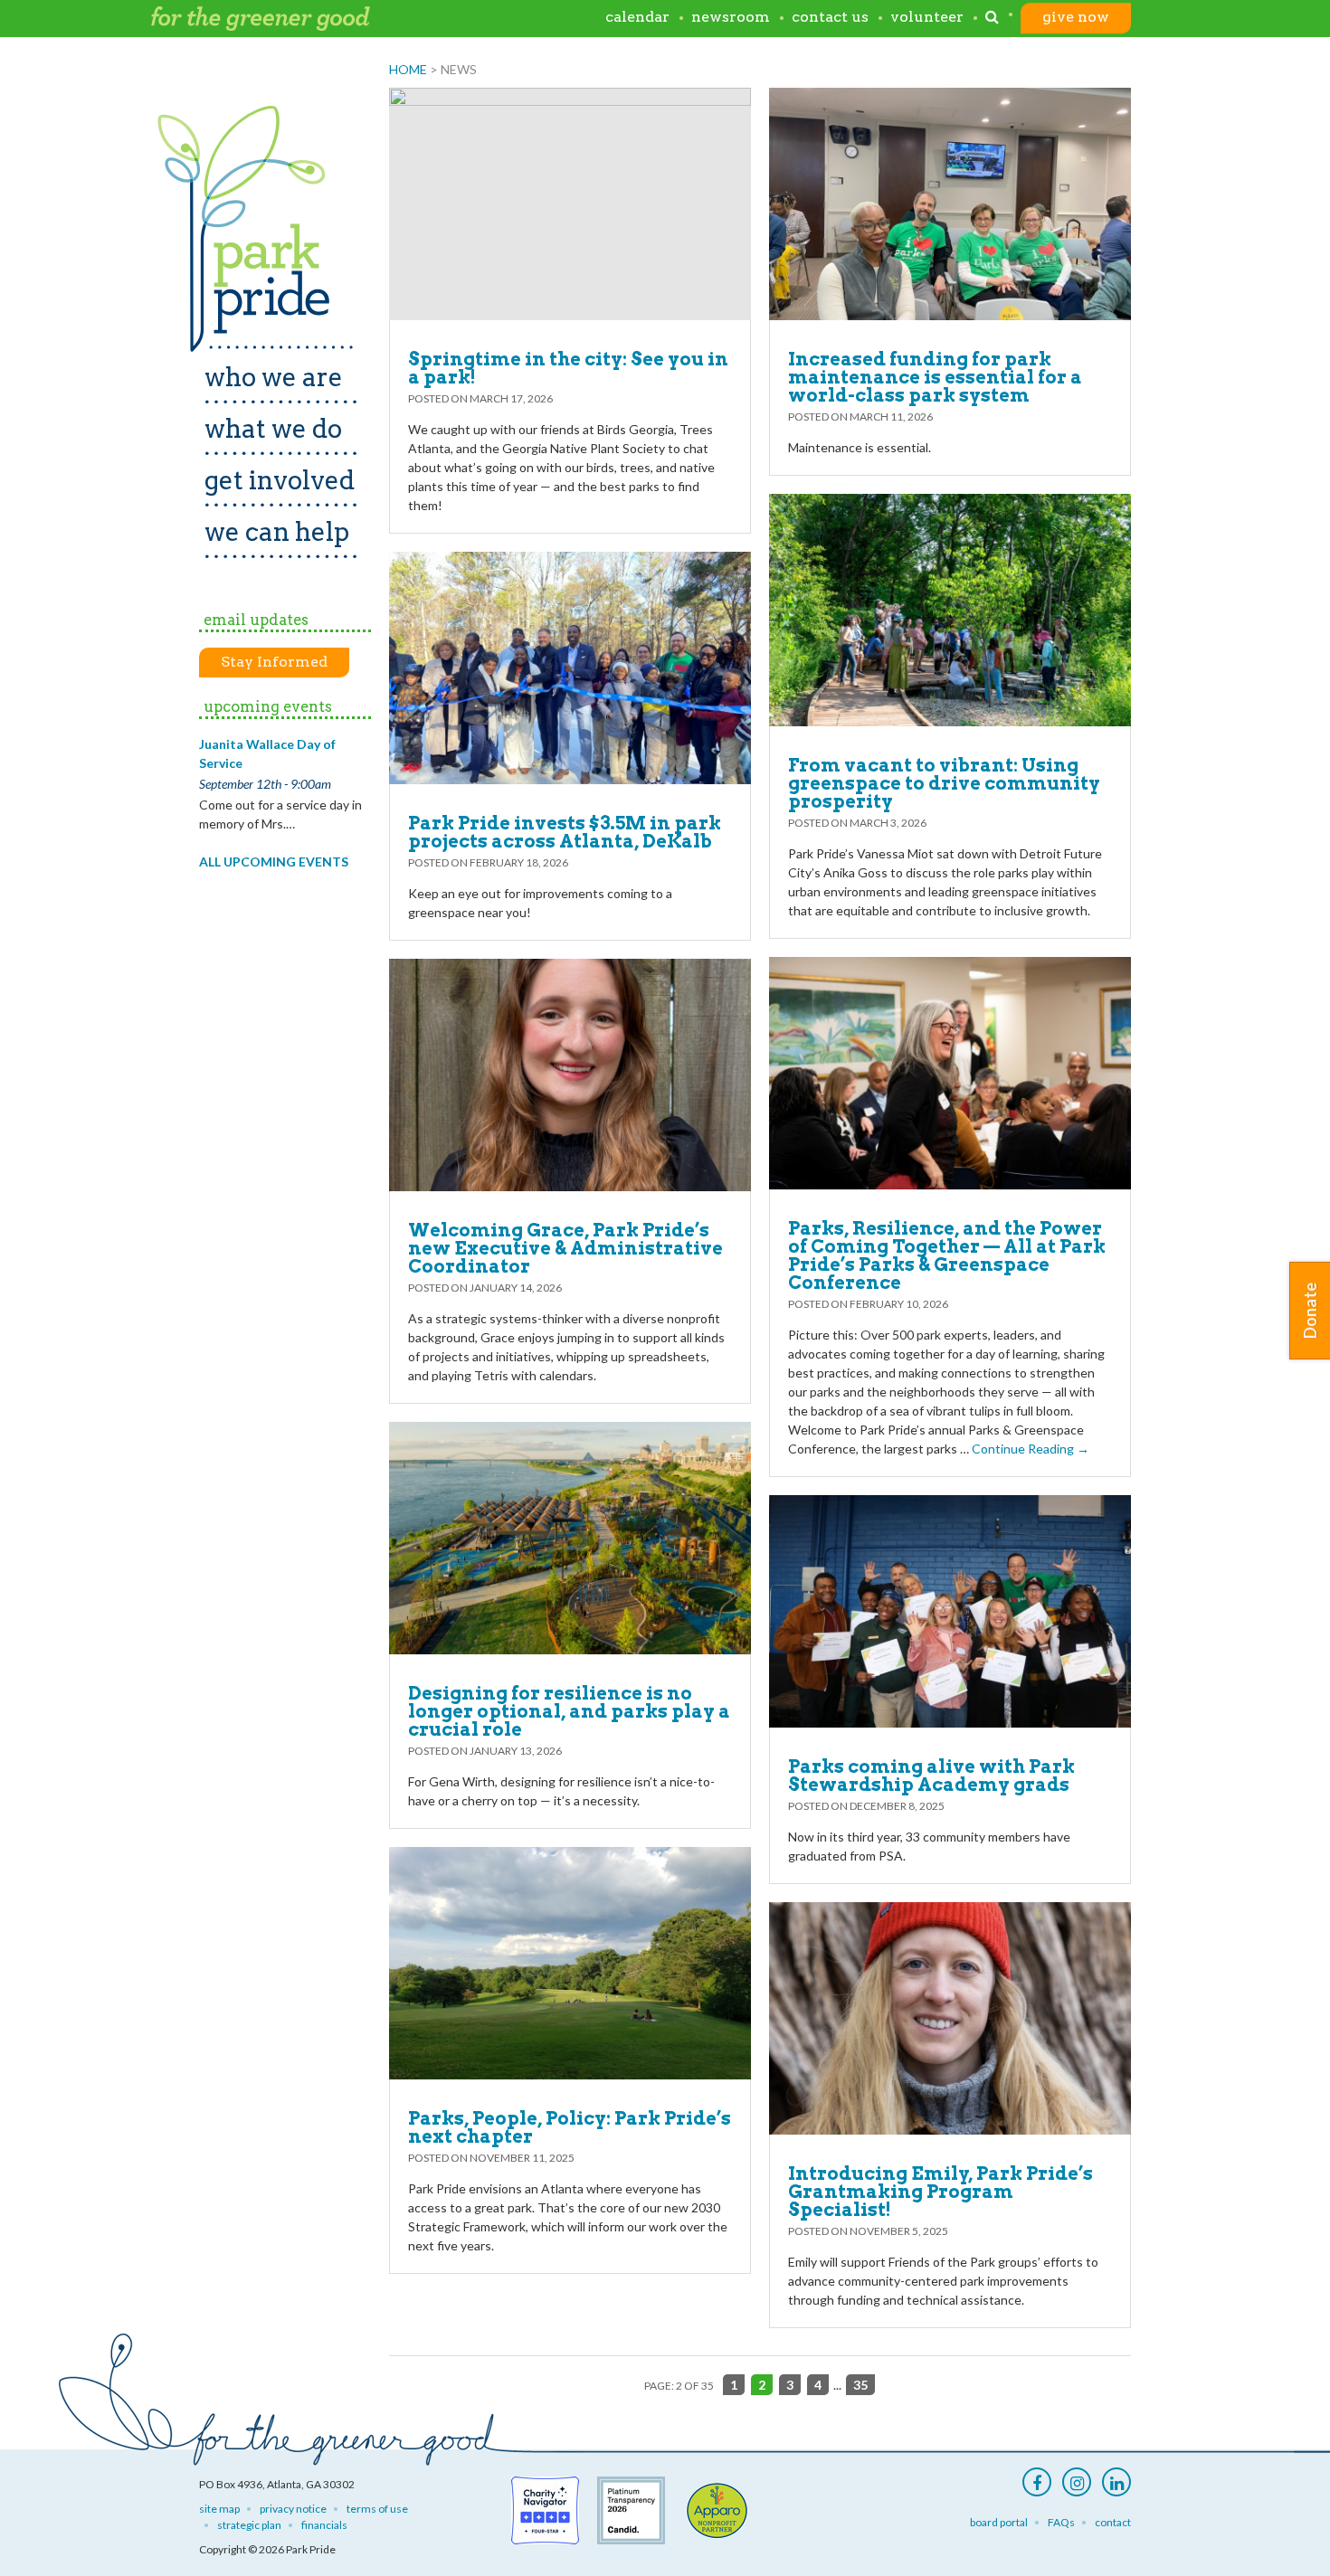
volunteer (927, 18)
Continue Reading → (1031, 1449)
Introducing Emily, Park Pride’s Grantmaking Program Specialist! (940, 2192)
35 (860, 2385)
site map (219, 2509)
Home (408, 69)
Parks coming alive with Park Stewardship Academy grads (931, 1776)
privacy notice (293, 2509)
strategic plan (249, 2525)
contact (1113, 2522)
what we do (273, 429)
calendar (637, 18)
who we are (274, 377)
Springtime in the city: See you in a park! (568, 368)
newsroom (731, 18)
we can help (277, 532)
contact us (830, 18)
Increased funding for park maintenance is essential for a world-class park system (935, 377)
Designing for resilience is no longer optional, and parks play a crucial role (569, 1711)
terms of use (377, 2509)
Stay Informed (274, 662)
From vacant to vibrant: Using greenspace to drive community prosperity (944, 783)
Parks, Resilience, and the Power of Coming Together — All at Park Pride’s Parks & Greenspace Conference (947, 1255)
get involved (280, 480)
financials (324, 2525)
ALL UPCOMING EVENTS (274, 862)
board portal (999, 2522)
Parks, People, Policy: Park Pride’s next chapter (570, 2127)
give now (1076, 18)
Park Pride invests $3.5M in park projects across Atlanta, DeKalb (565, 832)
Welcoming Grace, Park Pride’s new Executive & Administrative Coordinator (565, 1248)
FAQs (1061, 2522)
